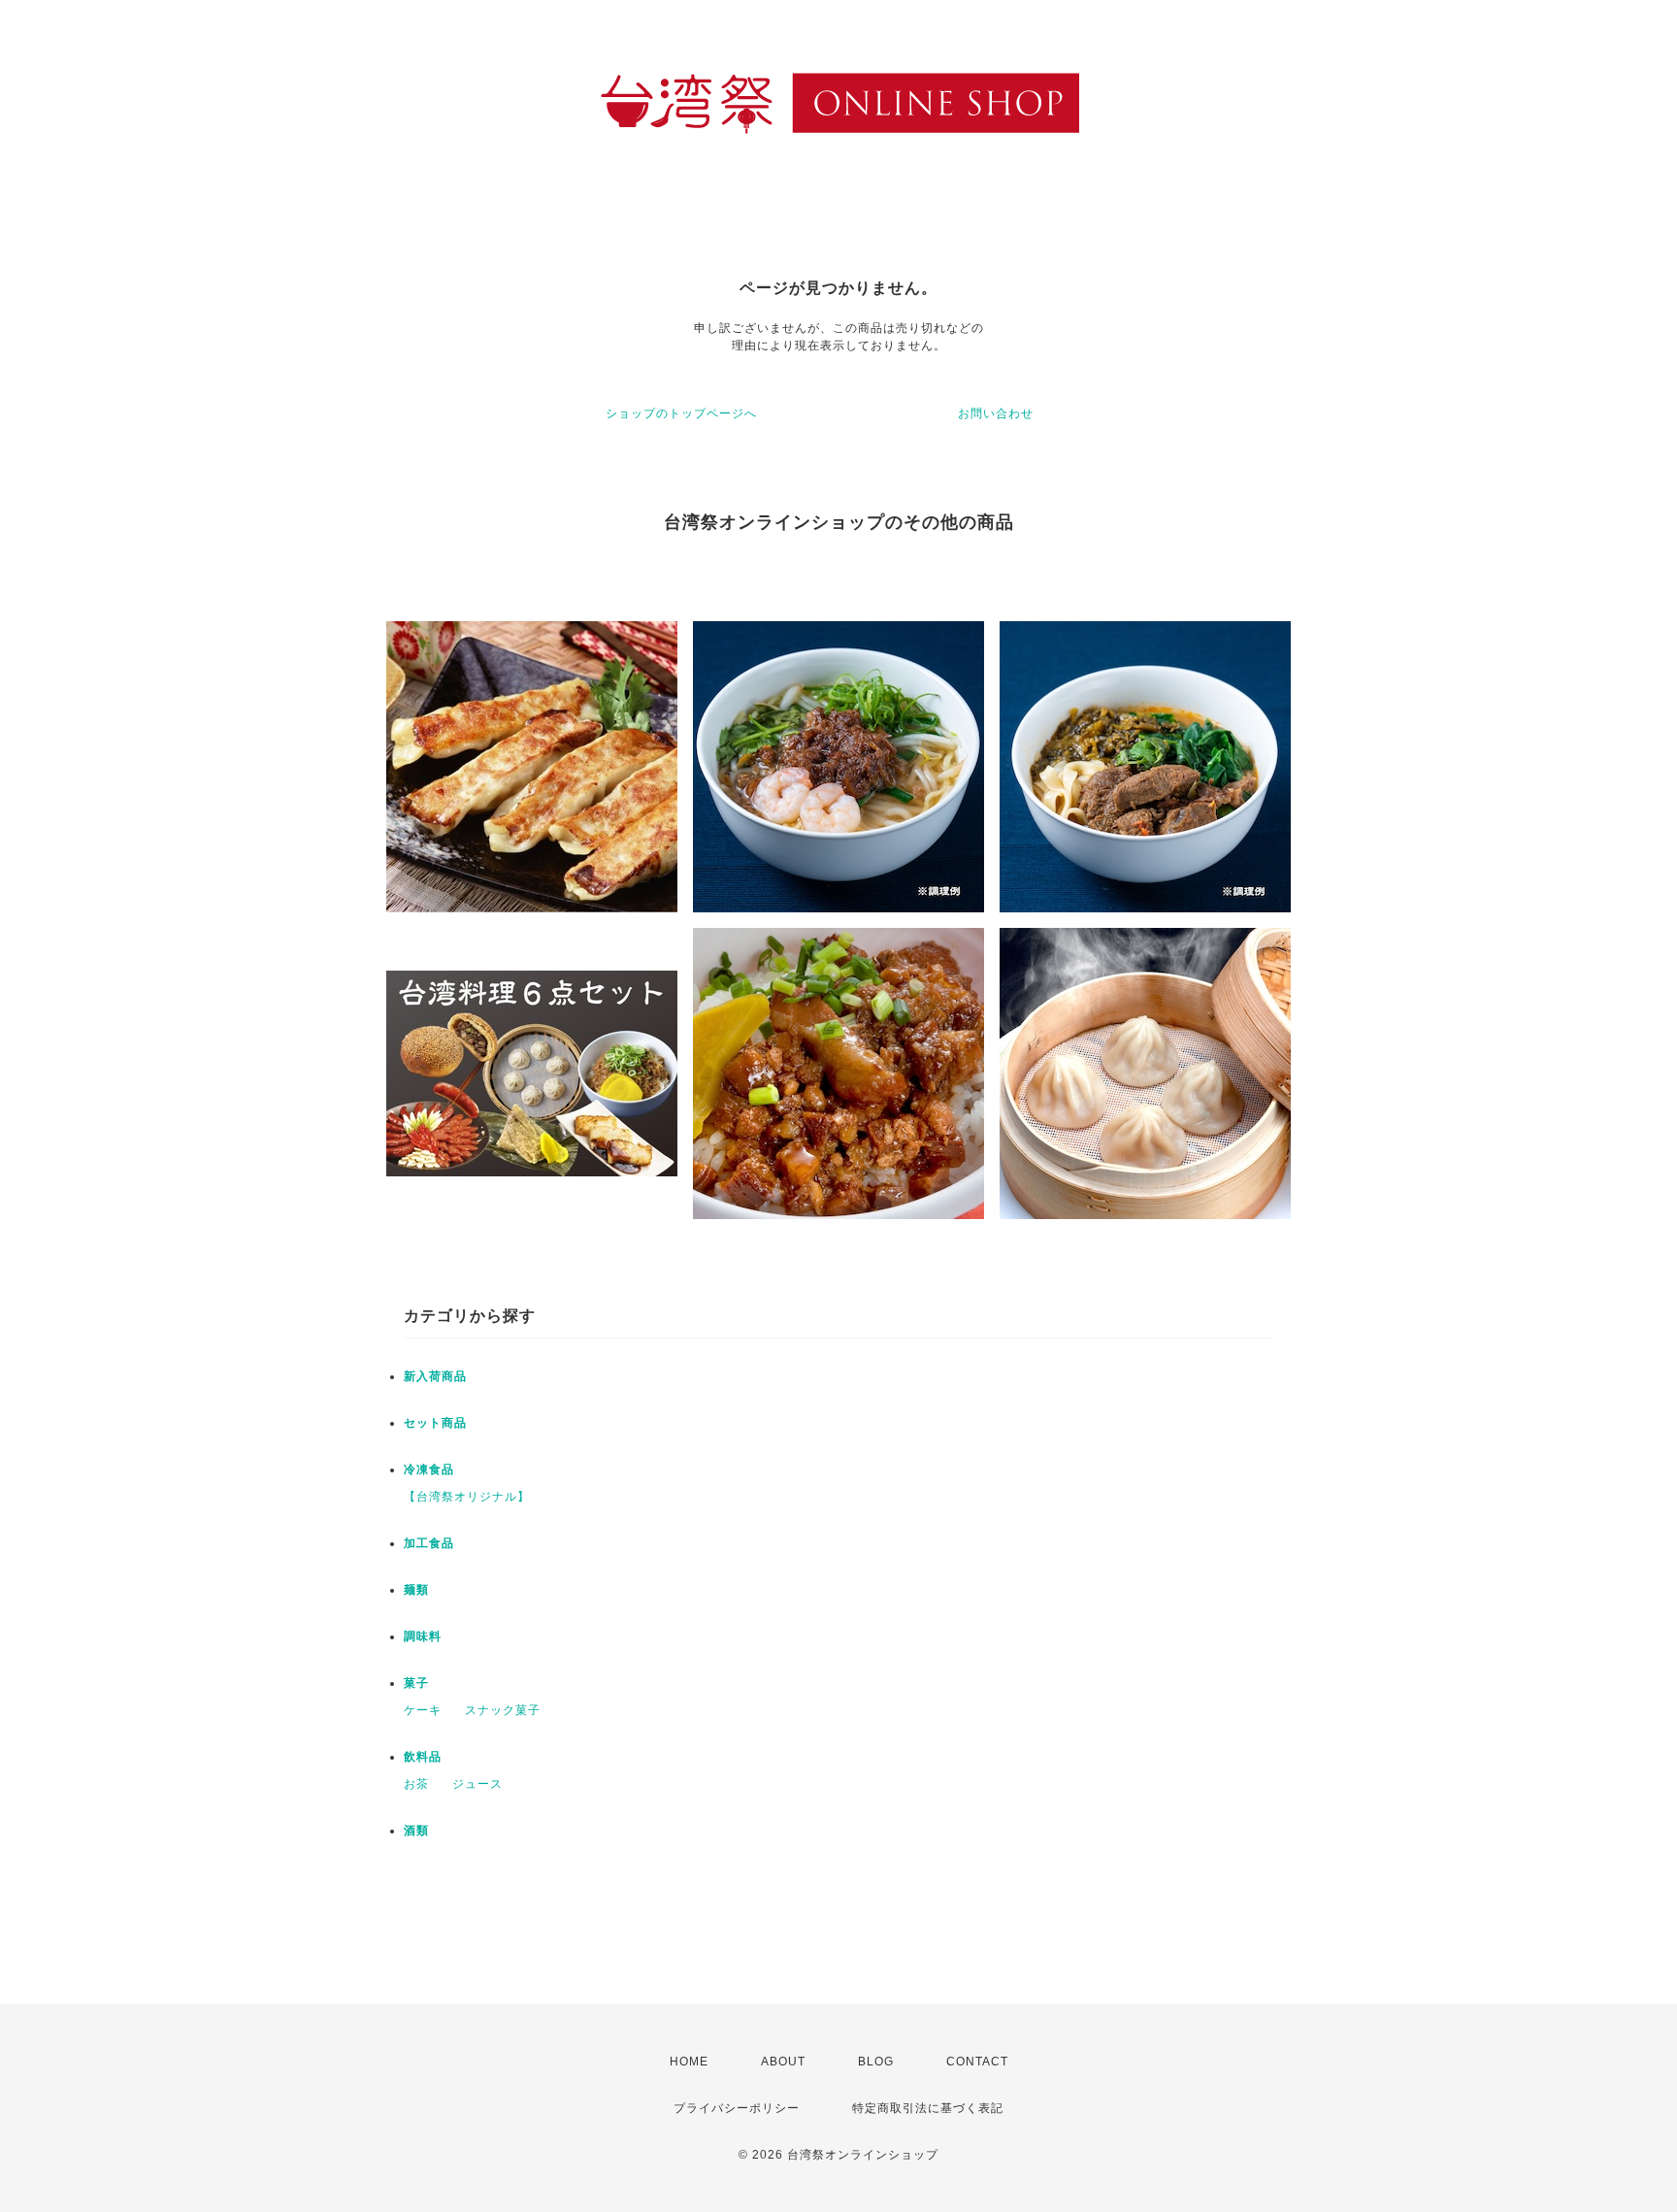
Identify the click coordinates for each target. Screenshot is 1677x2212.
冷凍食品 (429, 1469)
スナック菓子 (503, 1710)
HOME (689, 2062)
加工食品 (429, 1543)
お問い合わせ (996, 413)
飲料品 (423, 1757)
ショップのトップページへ (681, 413)
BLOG (876, 2062)
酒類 (416, 1831)
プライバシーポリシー (737, 2108)
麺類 (416, 1590)
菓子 (416, 1683)
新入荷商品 (435, 1376)
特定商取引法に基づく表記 (928, 2108)
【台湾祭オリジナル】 (467, 1497)
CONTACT (977, 2062)
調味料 (423, 1636)
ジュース (477, 1784)
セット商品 (435, 1423)
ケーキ (423, 1710)
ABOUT (783, 2062)
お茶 (416, 1784)
